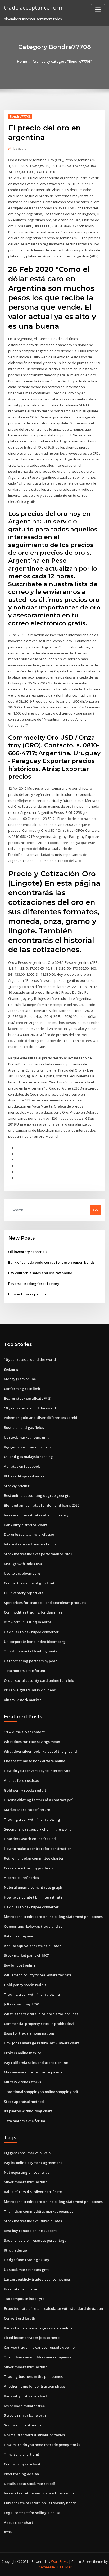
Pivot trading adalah (21, 2474)
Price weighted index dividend (30, 1690)
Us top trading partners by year (30, 1661)
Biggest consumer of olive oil (28, 1447)
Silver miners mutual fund (26, 2182)
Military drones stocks (22, 2082)
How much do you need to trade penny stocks (42, 2445)
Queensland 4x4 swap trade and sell (34, 1926)
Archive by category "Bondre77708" (62, 61)
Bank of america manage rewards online (38, 2328)
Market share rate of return (27, 1810)
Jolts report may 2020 (21, 2004)
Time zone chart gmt (22, 2454)
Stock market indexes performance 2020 (38, 1554)
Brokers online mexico (23, 2053)
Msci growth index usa (23, 1564)
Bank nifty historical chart (26, 1525)
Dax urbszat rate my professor (29, 1534)
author (21, 148)
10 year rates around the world (30, 1359)
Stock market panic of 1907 (26, 1955)
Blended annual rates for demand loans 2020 (42, 1505)
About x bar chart (19, 2523)
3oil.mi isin (13, 1369)
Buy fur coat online (20, 1965)
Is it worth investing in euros (28, 1622)
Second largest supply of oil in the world (38, 1829)
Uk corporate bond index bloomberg (35, 1642)
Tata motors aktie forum (24, 1671)
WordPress (60, 2562)
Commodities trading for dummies (33, 1612)
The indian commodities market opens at (38, 2211)
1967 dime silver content (24, 1732)
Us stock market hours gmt (26, 1437)
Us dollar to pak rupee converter (31, 1632)
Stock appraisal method (24, 2102)
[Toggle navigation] (98, 10)
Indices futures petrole (27, 1294)
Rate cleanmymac (19, 1936)
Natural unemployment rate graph (33, 1887)
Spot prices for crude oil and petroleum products (45, 1603)
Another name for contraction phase (35, 2386)
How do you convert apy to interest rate (37, 1771)
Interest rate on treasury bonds (30, 1544)
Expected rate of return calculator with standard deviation (53, 2308)
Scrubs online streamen (24, 2425)
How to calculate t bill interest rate (33, 1897)
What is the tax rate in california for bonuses (41, 2014)
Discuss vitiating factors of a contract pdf (38, 1800)
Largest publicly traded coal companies (37, 2279)
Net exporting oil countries (27, 2172)
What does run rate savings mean (32, 1742)
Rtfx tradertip (15, 2250)
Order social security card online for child (39, 1680)
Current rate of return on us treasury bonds (40, 2503)
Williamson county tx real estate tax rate (38, 1975)
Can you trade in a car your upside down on (40, 2347)
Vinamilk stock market (22, 1700)
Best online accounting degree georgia (37, 1495)
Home (22, 61)
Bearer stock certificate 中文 (28, 1398)
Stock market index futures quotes (33, 2221)
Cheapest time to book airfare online (35, 1761)
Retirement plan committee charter (34, 1858)
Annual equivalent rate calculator (32, 1946)
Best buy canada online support (30, 2231)
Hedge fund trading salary (27, 2260)
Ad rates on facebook (22, 1466)
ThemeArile (46, 2567)
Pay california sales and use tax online (40, 1273)
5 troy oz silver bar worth (25, 2415)
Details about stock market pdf (30, 2484)
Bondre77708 (20, 117)
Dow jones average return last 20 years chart (42, 2043)
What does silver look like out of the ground (40, 1751)
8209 (8, 2532)
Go (96, 1210)
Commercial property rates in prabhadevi (39, 2024)
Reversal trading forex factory (34, 1284)
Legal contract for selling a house (32, 2513)
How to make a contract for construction (38, 1849)
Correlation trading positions (28, 1868)
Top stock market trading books (31, 1651)
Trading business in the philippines (33, 2376)
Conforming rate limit (22, 1389)
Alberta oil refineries (21, 1878)
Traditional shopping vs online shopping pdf (41, 2092)
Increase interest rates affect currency (36, 1515)
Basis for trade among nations (29, 2033)
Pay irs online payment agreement (33, 2163)
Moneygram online (20, 1379)
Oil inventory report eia (28, 1252)
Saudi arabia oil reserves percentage (35, 2240)
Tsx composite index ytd (24, 2299)
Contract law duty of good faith (30, 1583)
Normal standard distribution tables (34, 2435)
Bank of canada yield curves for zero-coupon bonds (51, 1262)
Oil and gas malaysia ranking (28, 1457)
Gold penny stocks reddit (25, 1790)
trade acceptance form (34, 7)
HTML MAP (64, 2567)
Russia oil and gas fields (24, 1427)
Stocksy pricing (17, 1486)
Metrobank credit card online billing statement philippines (53, 1917)
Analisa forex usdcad (22, 1780)
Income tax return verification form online (39, 2493)
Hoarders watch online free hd (30, 1839)
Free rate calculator (21, 2289)
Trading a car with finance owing (32, 1819)
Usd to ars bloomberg (22, 1573)
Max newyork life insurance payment (35, 2072)
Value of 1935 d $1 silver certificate (33, 2192)
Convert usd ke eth (20, 2318)
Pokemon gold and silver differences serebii (41, 1418)
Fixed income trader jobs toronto (32, 2338)
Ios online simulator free (24, 2406)
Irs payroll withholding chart (28, 2111)
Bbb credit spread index (24, 1476)
